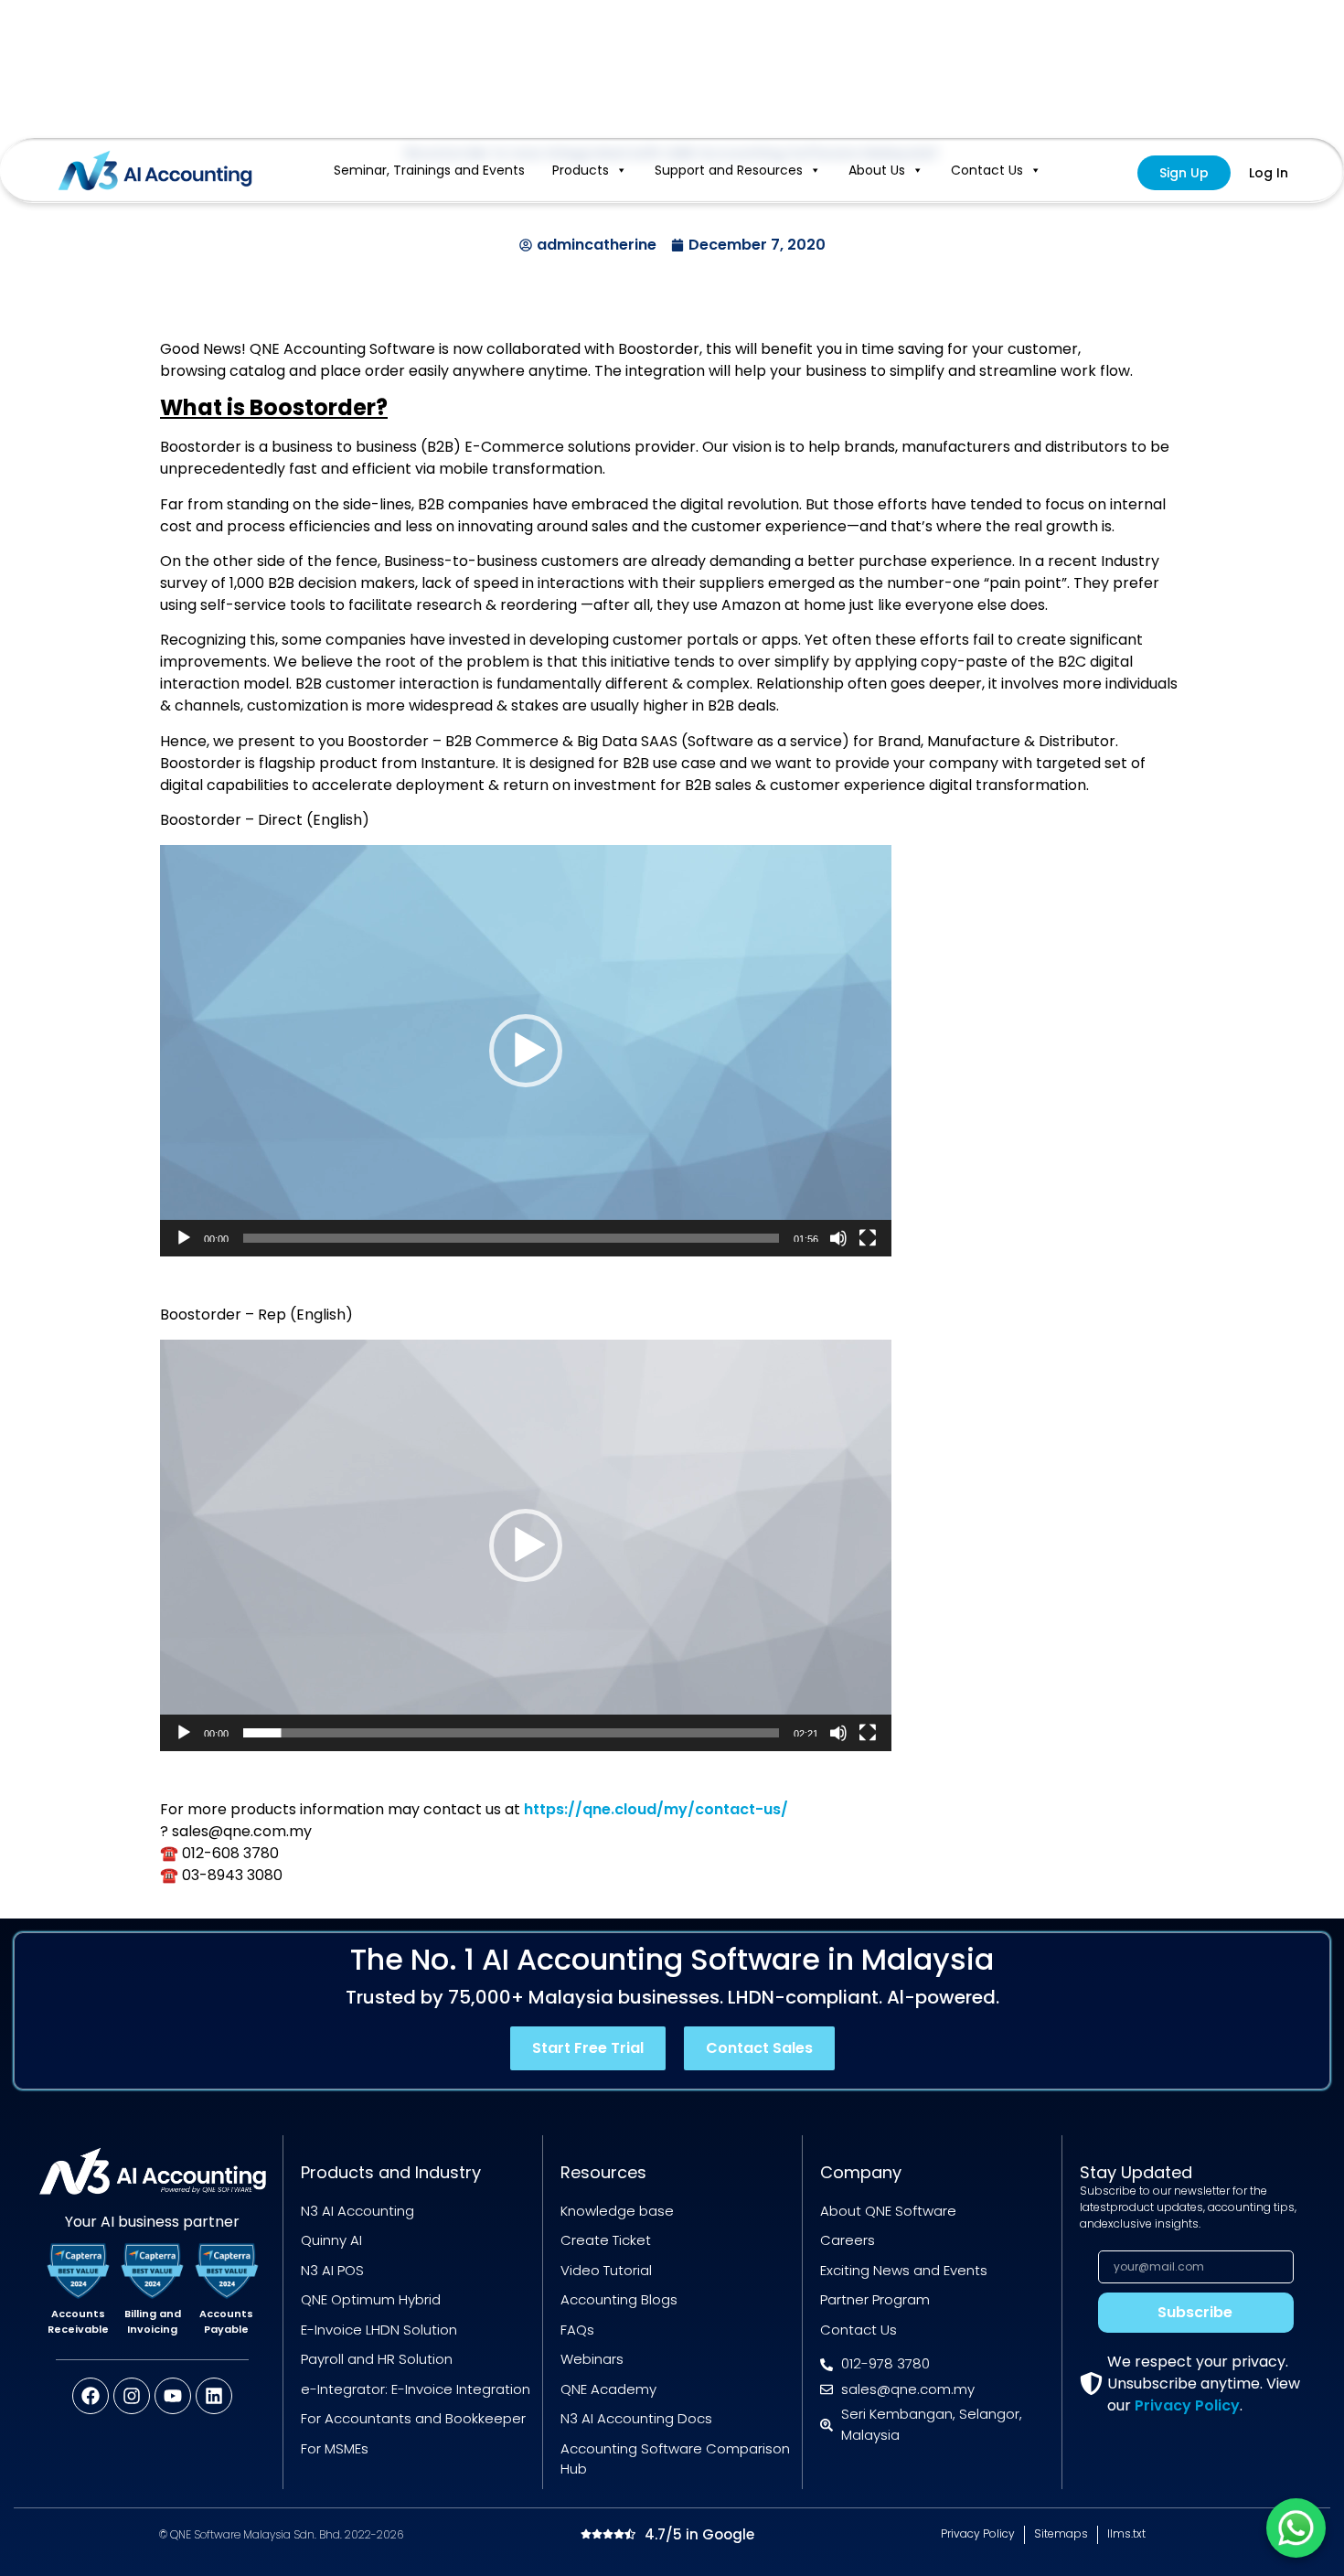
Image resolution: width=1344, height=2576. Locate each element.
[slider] (511, 1238)
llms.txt (1126, 2533)
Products (581, 170)
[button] (526, 1051)
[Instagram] (132, 2396)
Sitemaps (1061, 2533)
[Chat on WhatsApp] (1296, 2528)
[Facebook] (91, 2396)
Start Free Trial (588, 2048)
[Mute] (838, 1238)
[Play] (184, 1238)
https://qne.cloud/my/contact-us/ (656, 1809)
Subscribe (1195, 2312)
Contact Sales (759, 2048)
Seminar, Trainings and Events (429, 170)
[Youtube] (173, 2396)
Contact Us (987, 170)
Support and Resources (729, 170)
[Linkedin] (214, 2396)
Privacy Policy (1187, 2405)
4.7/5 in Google (699, 2534)
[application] (526, 1051)
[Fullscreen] (868, 1238)
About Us (877, 170)
